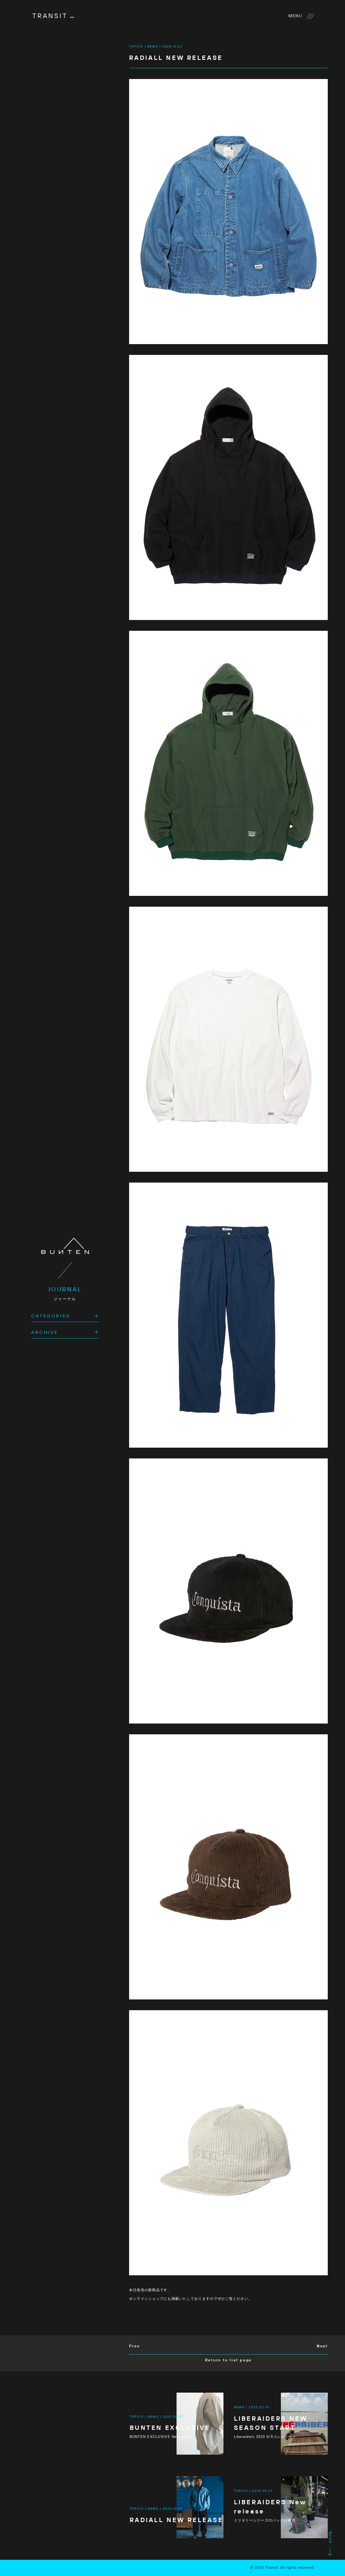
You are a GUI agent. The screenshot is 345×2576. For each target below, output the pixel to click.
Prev (134, 2346)
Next (322, 2346)
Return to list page (229, 2360)
